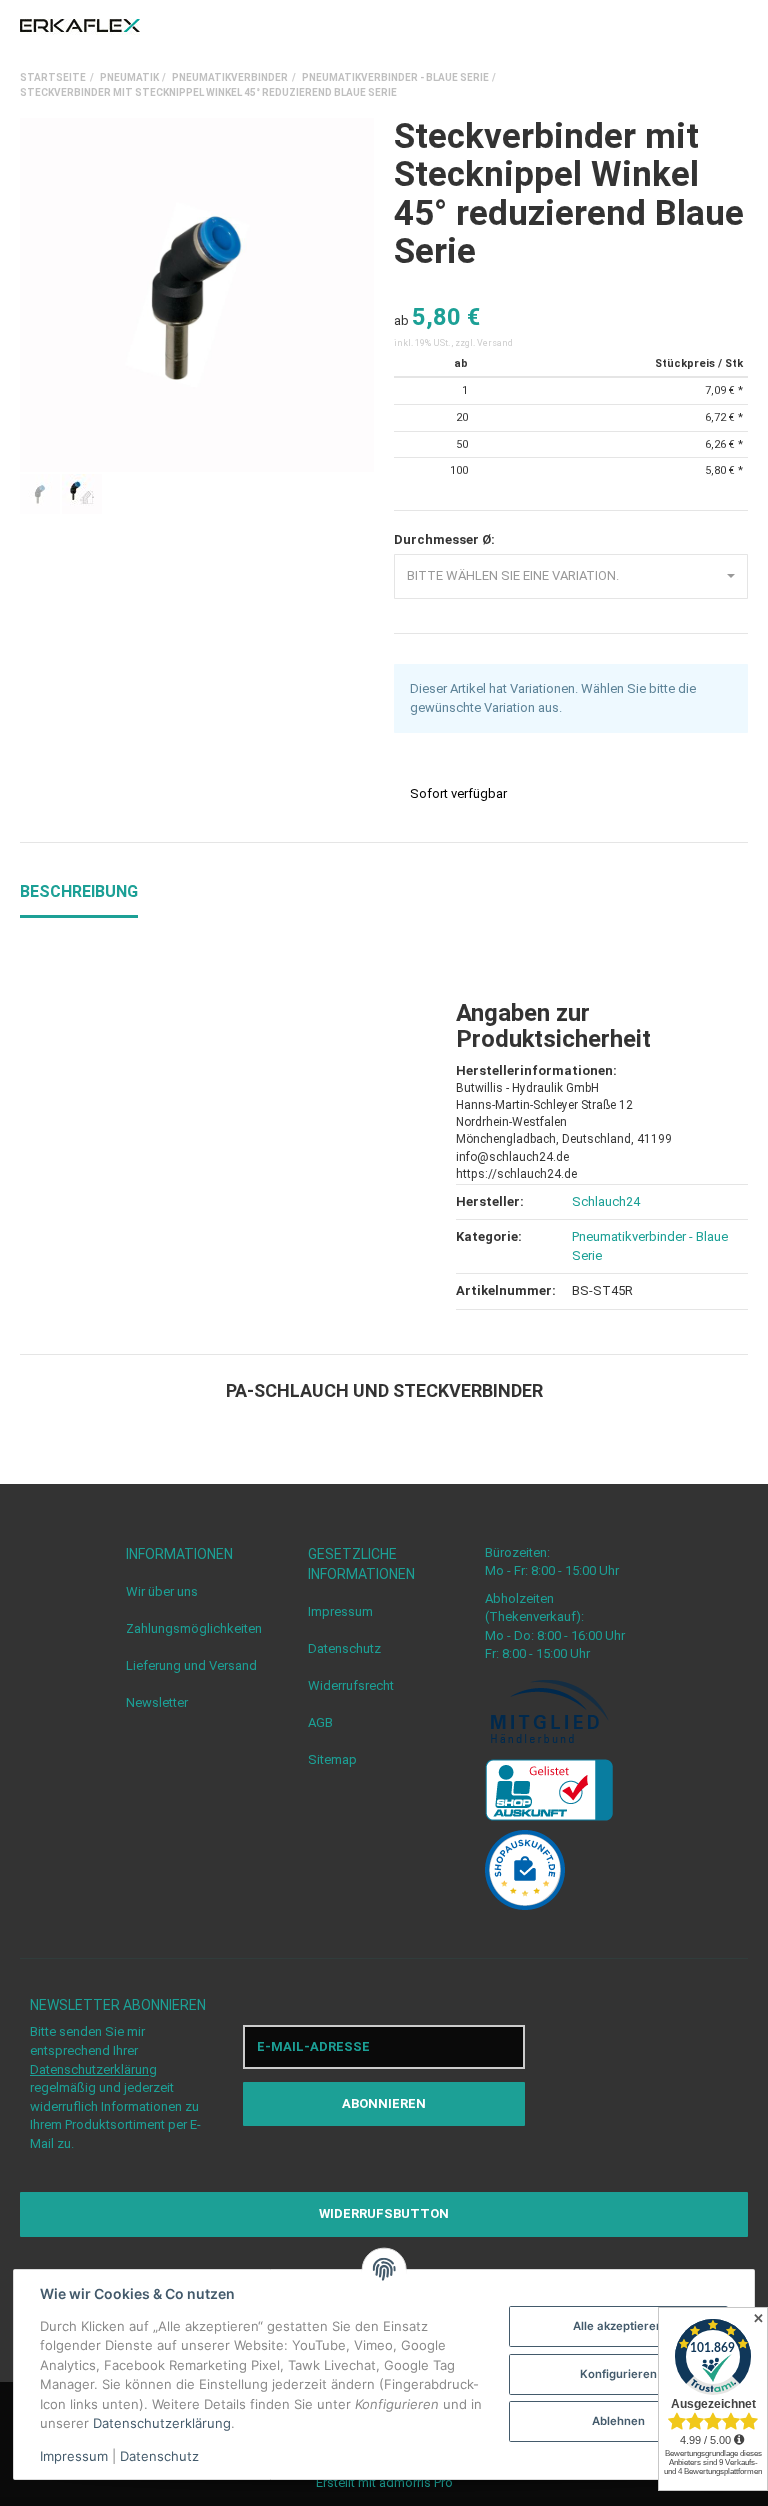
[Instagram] (663, 2075)
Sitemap (332, 1759)
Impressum (340, 1611)
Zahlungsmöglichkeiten (194, 1628)
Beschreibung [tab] (79, 891)
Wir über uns (162, 1591)
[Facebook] (625, 2075)
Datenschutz (344, 1648)
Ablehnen (618, 2421)
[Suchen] (702, 26)
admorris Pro (416, 2482)
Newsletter (157, 1702)
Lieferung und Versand (191, 1665)
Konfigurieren (618, 2374)
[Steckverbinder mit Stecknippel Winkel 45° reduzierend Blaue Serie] (197, 295)
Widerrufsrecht (351, 1685)
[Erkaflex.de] (80, 26)
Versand (495, 343)
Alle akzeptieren (618, 2326)
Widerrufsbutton (384, 2213)
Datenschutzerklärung (93, 2069)
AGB (320, 1722)
